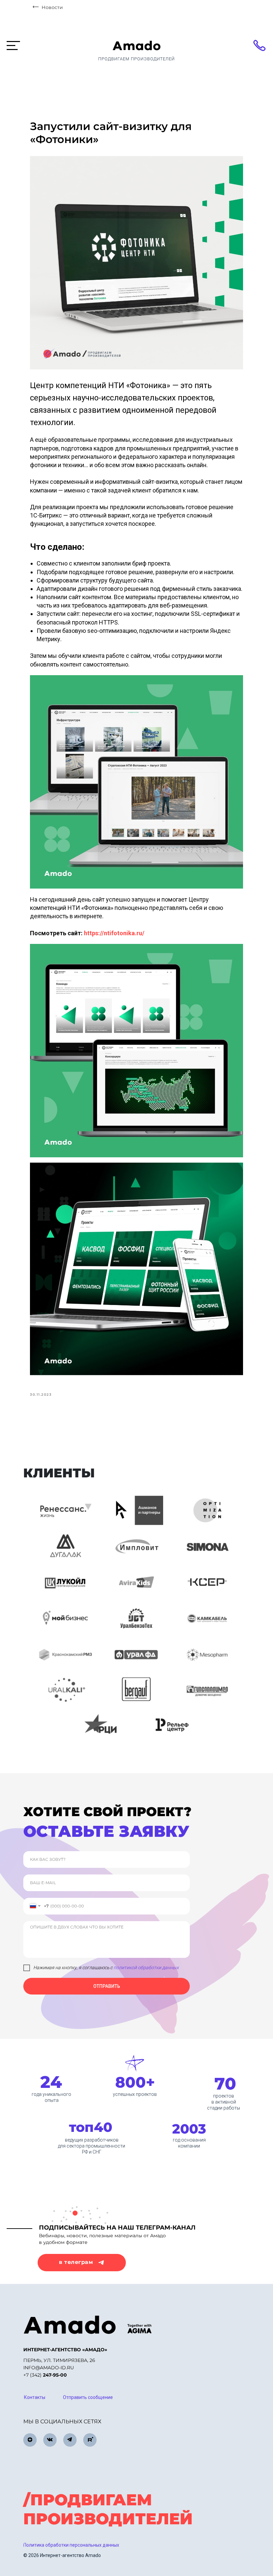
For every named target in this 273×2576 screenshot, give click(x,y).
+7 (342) (45, 2375)
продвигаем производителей (136, 59)
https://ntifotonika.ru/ (114, 933)
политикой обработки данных (146, 1968)
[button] (88, 2398)
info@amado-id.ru (49, 2368)
